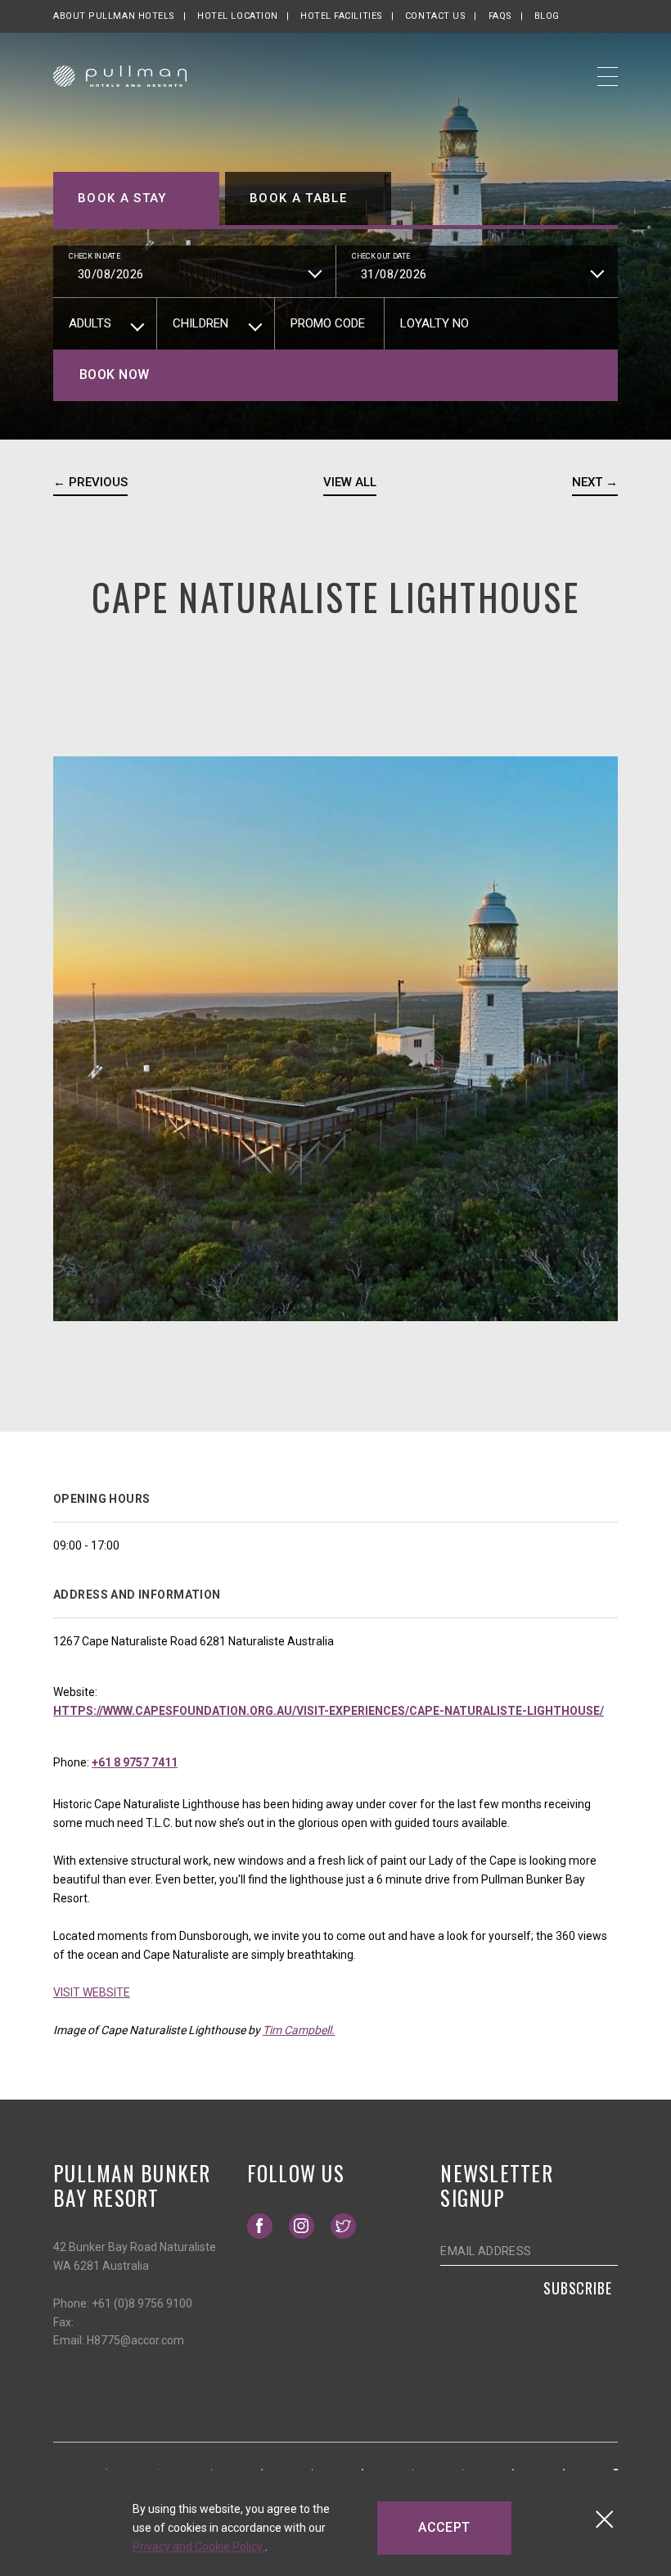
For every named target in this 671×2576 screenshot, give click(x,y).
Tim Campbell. (299, 2030)
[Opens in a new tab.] (55, 2468)
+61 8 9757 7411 (135, 1762)
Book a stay (122, 198)
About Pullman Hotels (114, 16)
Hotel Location (238, 16)
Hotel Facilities (342, 16)
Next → (595, 482)
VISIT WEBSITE (92, 1992)
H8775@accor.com (135, 2340)
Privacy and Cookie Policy (199, 2547)
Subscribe (578, 2288)
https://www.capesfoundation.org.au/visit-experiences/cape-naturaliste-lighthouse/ (329, 1711)
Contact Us (436, 16)
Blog (547, 16)
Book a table (298, 198)
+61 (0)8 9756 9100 (142, 2303)
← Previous (90, 482)
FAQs (500, 16)
